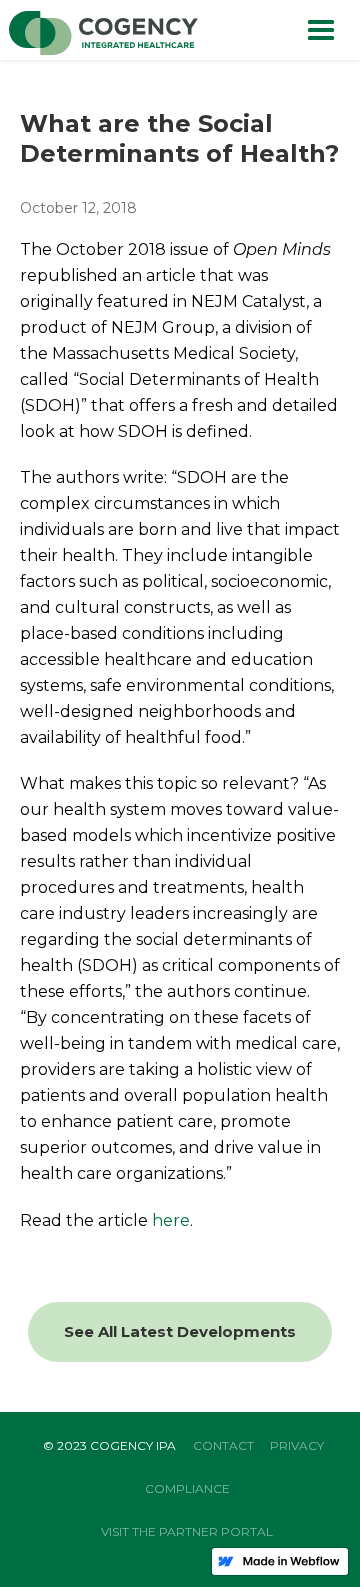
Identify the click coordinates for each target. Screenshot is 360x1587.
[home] (99, 34)
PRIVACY (297, 1445)
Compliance (187, 1488)
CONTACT (223, 1445)
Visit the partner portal (187, 1531)
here (171, 1220)
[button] (321, 30)
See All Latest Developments (180, 1331)
